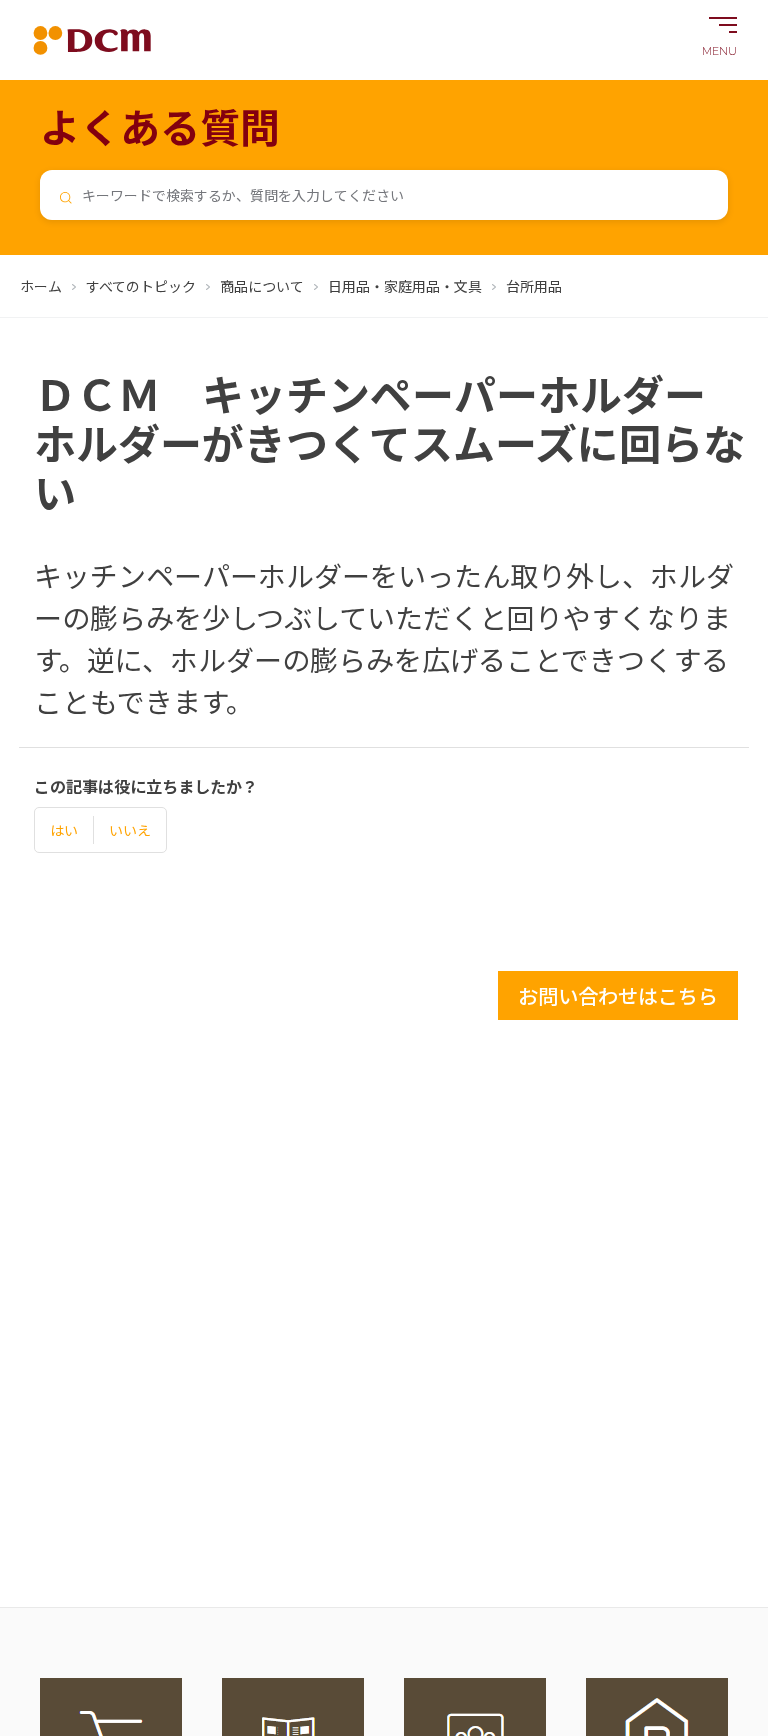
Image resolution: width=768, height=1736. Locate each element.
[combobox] (384, 195)
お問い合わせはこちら (618, 995)
